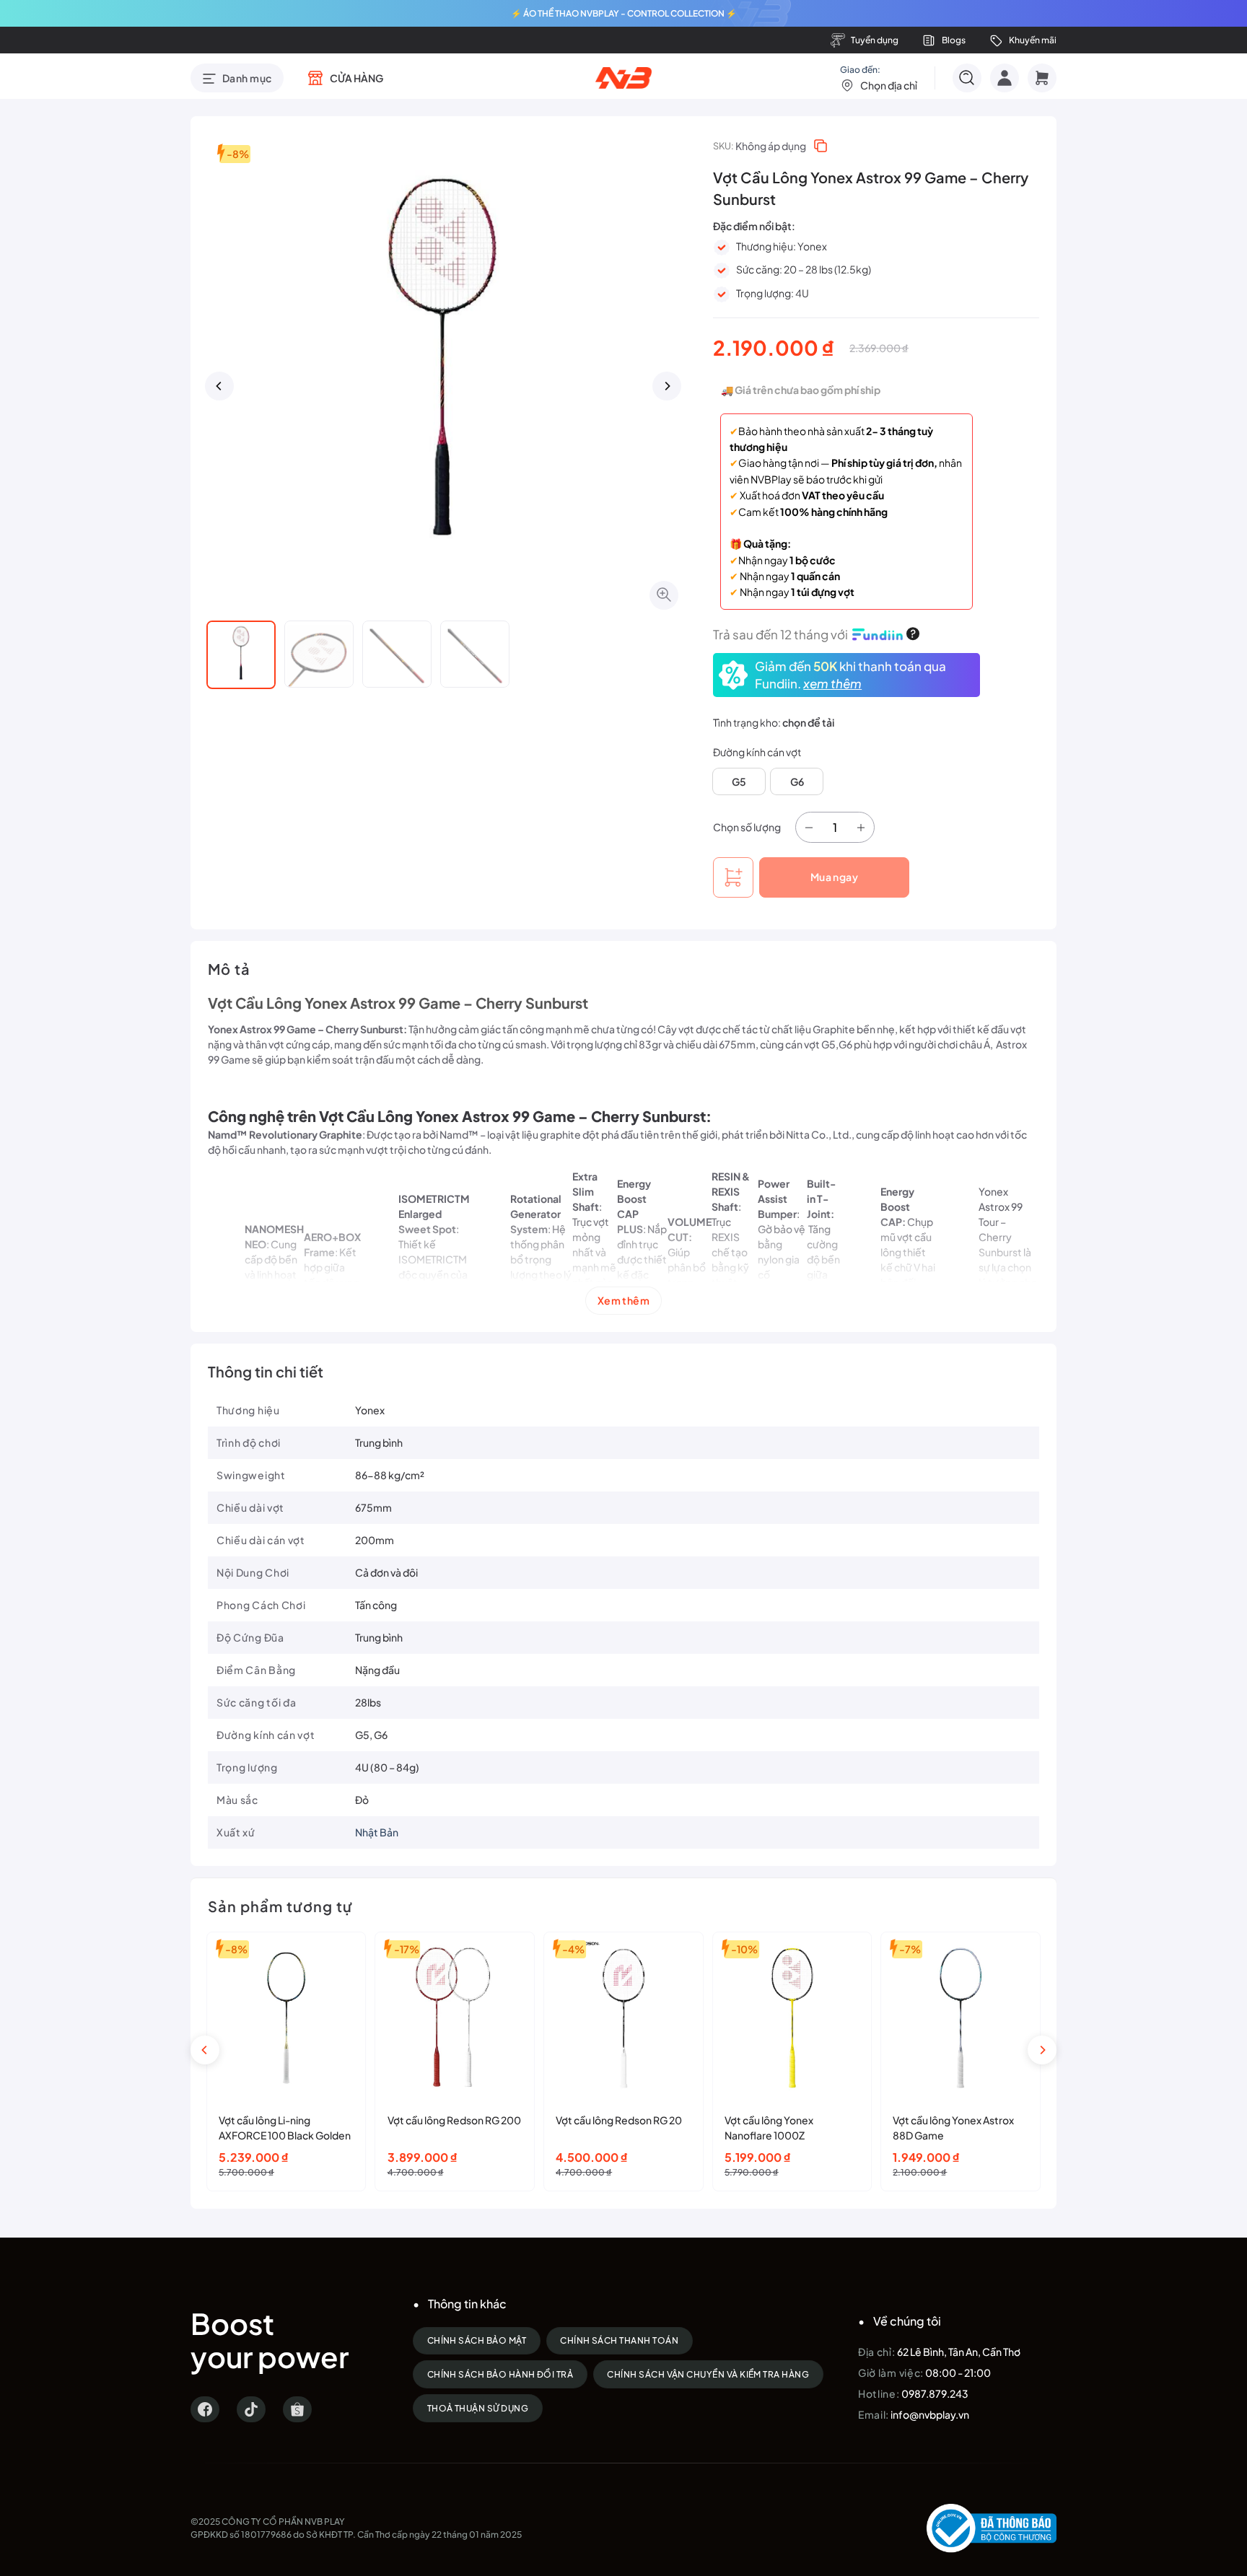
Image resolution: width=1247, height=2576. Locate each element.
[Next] (667, 386)
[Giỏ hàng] (1042, 78)
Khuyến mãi (1033, 40)
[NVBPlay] (624, 78)
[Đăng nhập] (1005, 78)
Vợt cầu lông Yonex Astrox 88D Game (953, 2128)
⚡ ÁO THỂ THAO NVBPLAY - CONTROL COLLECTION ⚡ (624, 13)
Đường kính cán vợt (757, 752)
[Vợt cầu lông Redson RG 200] (455, 2018)
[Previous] (219, 386)
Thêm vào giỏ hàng (733, 877)
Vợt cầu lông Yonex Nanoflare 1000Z (769, 2128)
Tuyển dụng (875, 40)
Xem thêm (623, 1300)
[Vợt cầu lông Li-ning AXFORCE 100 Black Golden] (286, 2018)
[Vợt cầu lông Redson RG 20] (623, 2018)
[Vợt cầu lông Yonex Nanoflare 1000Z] (792, 2018)
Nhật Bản (377, 1832)
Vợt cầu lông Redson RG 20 (619, 2120)
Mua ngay (834, 877)
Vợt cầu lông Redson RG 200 (454, 2120)
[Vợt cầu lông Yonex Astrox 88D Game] (961, 2018)
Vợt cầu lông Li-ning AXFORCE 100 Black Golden (285, 2128)
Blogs (954, 40)
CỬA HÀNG (356, 78)
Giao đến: (879, 78)
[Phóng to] (664, 595)
